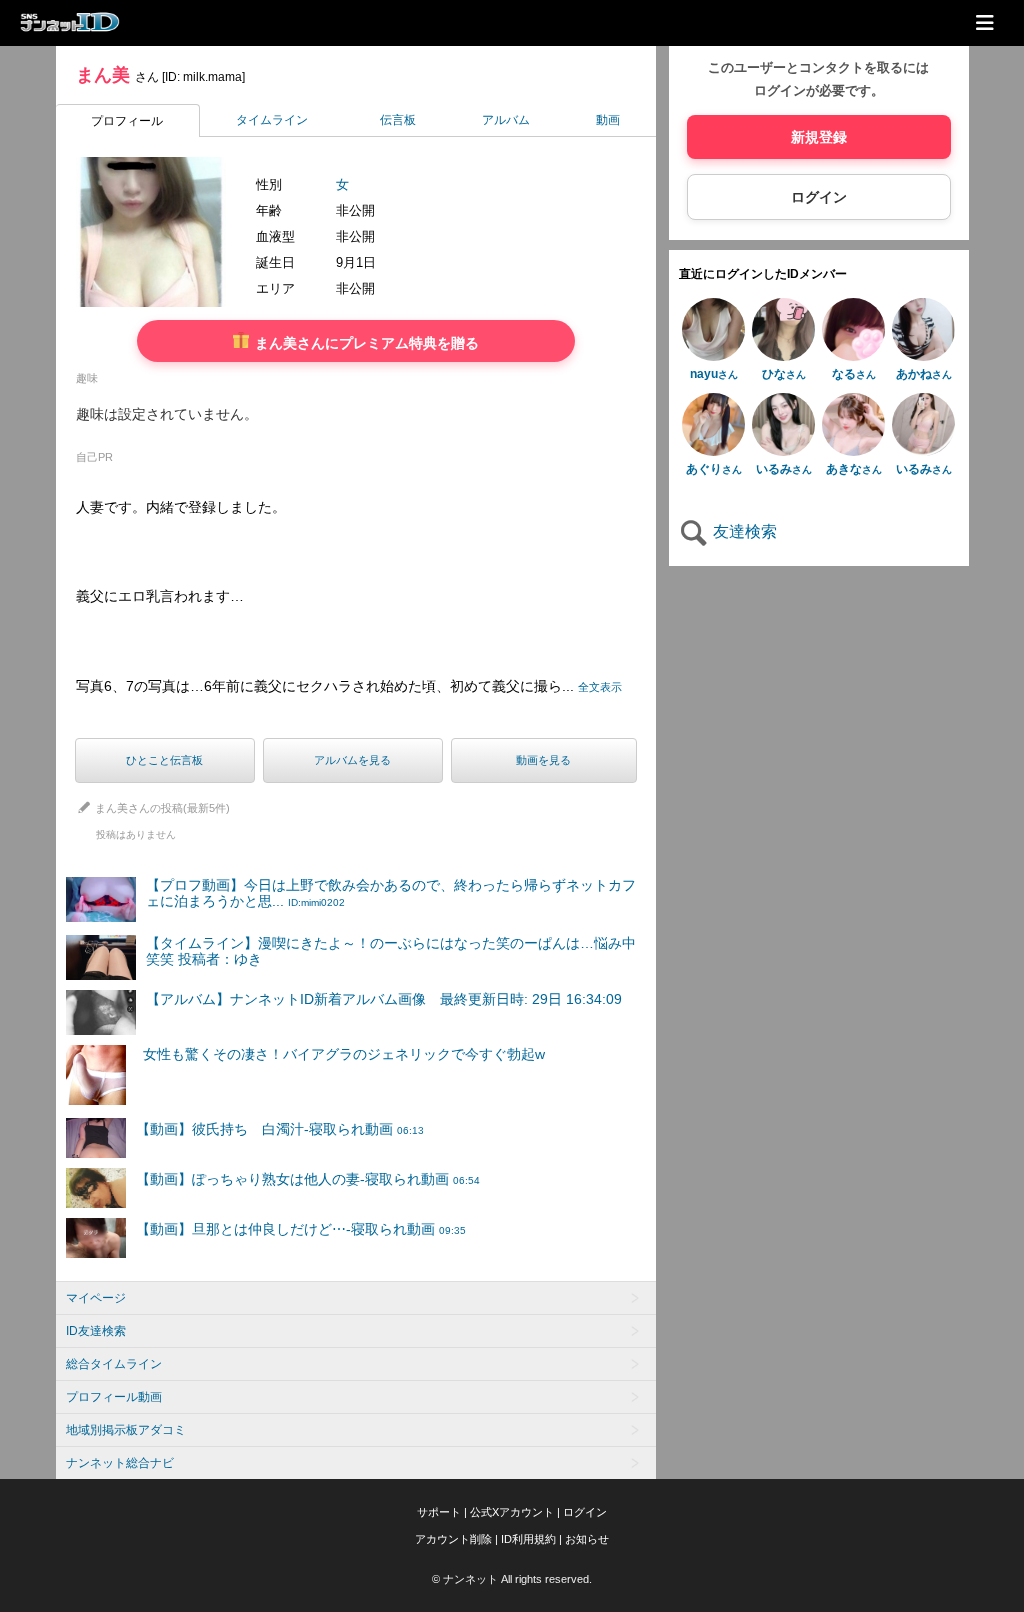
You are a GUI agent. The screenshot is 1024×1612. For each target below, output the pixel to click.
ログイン (819, 197)
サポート (439, 1512)
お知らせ (587, 1539)
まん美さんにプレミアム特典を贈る (365, 342)
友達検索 (743, 531)
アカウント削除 (453, 1539)
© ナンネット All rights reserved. (512, 1579)
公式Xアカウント (512, 1512)
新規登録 (819, 137)
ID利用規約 (528, 1539)
